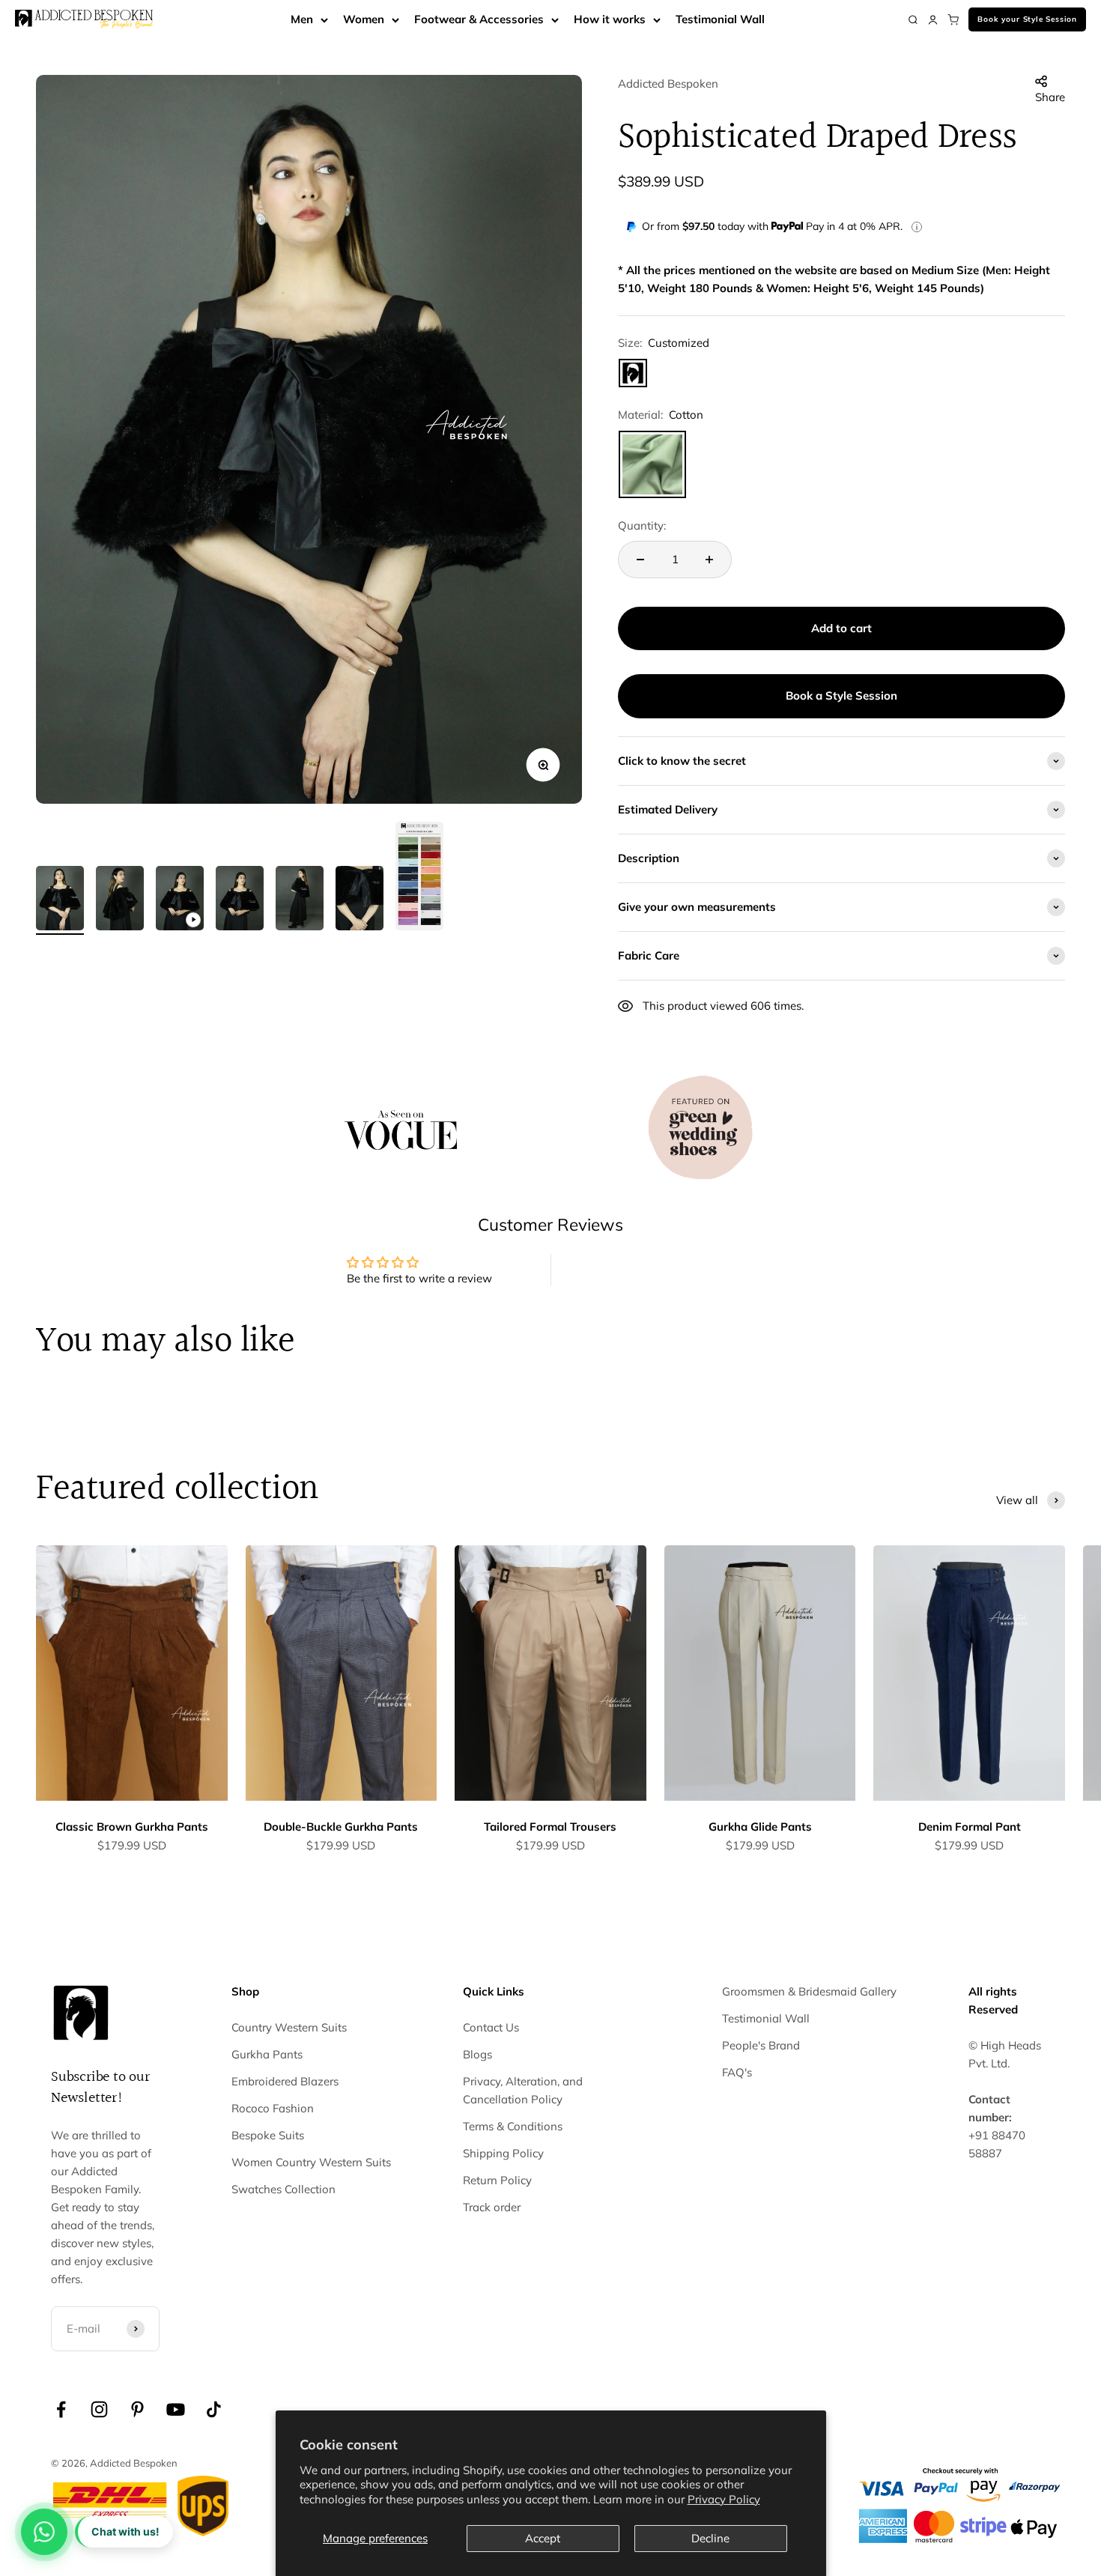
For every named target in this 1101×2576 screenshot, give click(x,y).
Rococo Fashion (273, 2108)
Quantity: (642, 525)
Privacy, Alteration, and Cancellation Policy (523, 2090)
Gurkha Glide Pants (760, 1827)
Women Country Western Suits (311, 2162)
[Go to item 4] (240, 900)
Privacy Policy (724, 2499)
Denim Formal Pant (970, 1827)
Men (302, 19)
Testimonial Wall (720, 19)
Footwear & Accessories (479, 19)
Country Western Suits (289, 2027)
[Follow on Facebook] (61, 2409)
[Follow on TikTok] (214, 2409)
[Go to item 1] (60, 900)
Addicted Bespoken (668, 84)
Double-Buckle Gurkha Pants (341, 1827)
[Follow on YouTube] (176, 2409)
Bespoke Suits (268, 2135)
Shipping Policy (503, 2153)
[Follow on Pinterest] (137, 2409)
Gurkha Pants (267, 2054)
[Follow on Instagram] (99, 2409)
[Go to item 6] (360, 900)
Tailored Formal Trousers (550, 1827)
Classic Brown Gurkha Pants (132, 1827)
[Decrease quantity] (640, 560)
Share (1050, 97)
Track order (492, 2207)
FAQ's (737, 2072)
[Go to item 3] (180, 900)
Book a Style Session (841, 695)
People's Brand (761, 2045)
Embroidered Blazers (285, 2081)
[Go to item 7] (419, 878)
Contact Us (491, 2027)
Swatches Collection (283, 2189)
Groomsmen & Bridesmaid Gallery (809, 1991)
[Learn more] (917, 227)
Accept (543, 2538)
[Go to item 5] (300, 900)
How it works (610, 19)
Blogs (477, 2054)
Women (364, 19)
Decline (710, 2538)
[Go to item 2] (120, 900)
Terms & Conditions (513, 2126)
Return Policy (497, 2180)
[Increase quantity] (709, 560)
